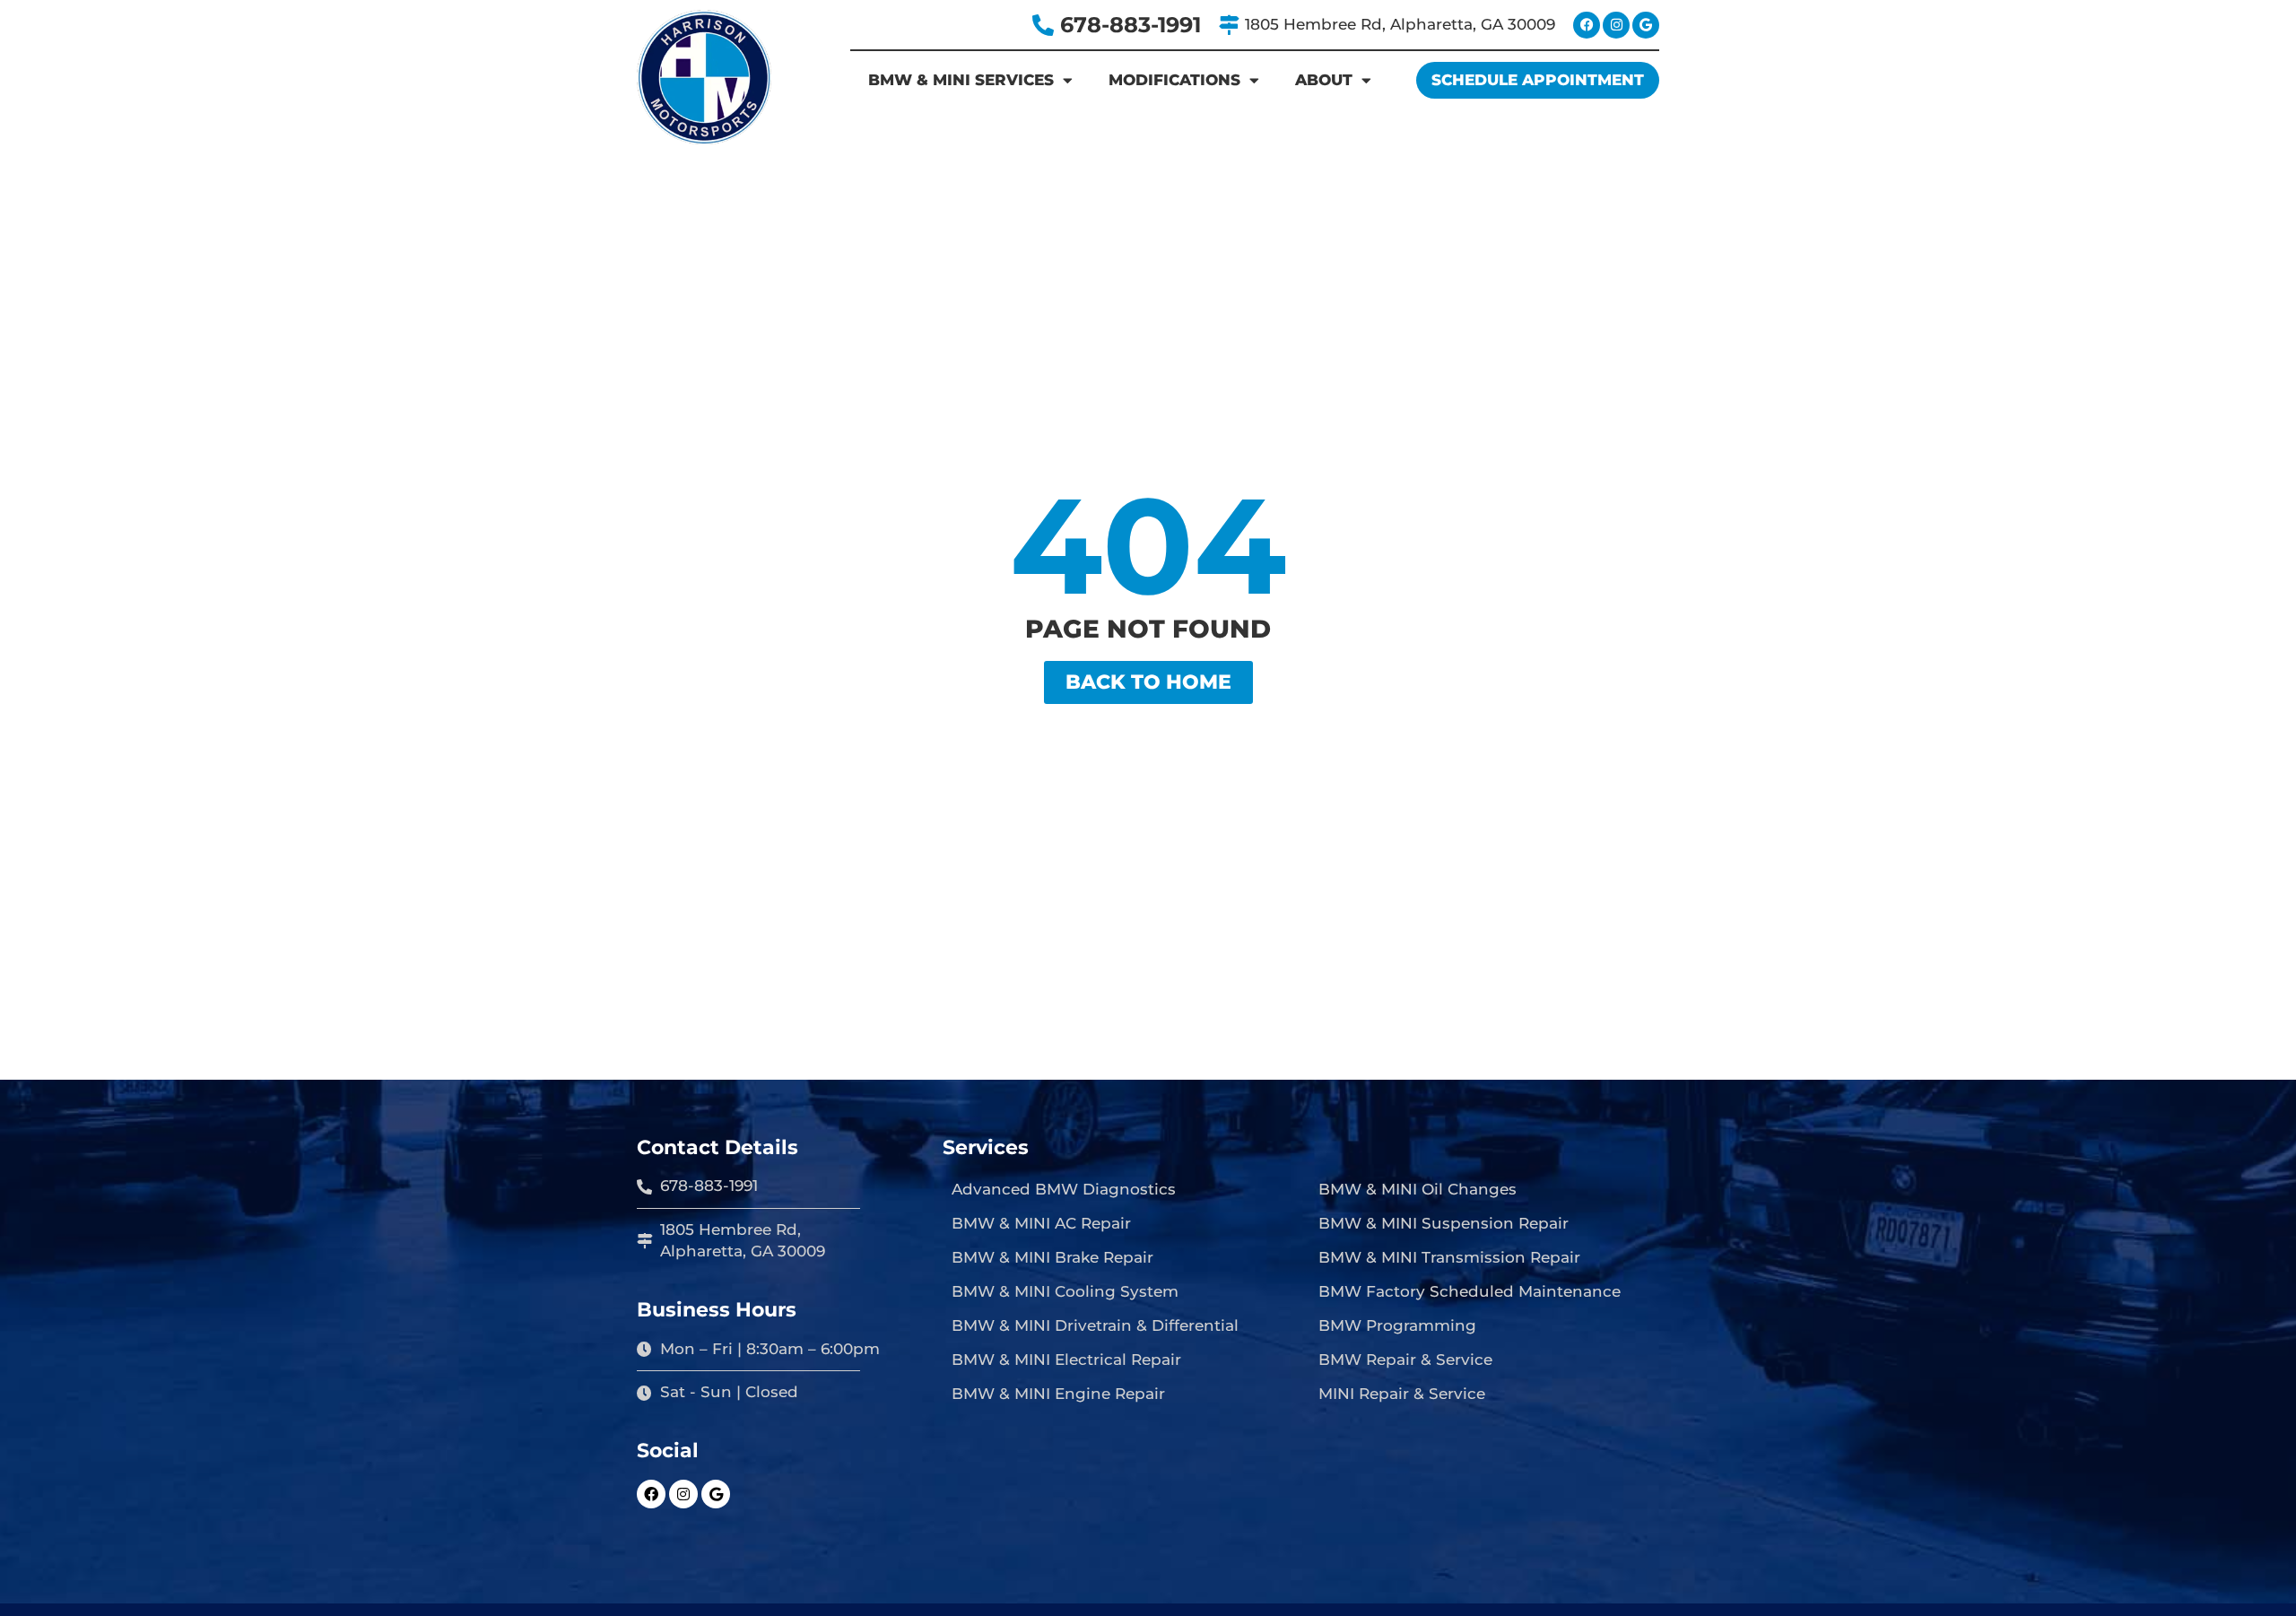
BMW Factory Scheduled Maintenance (1470, 1291)
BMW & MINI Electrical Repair (1066, 1360)
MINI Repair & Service (1402, 1394)
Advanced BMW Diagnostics (1064, 1189)
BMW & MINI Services (961, 80)
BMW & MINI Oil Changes (1418, 1189)
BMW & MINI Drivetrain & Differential (1095, 1325)
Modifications (1174, 80)
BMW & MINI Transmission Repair (1449, 1257)
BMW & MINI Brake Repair (1052, 1257)
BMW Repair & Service (1405, 1360)
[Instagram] (1616, 25)
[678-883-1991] (1043, 25)
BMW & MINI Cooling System (1065, 1291)
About (1324, 80)
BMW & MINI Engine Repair (1058, 1394)
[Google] (1646, 25)
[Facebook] (1587, 25)
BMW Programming (1397, 1325)
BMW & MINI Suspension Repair (1444, 1223)
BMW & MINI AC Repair (1041, 1223)
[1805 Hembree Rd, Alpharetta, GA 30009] (1229, 25)
